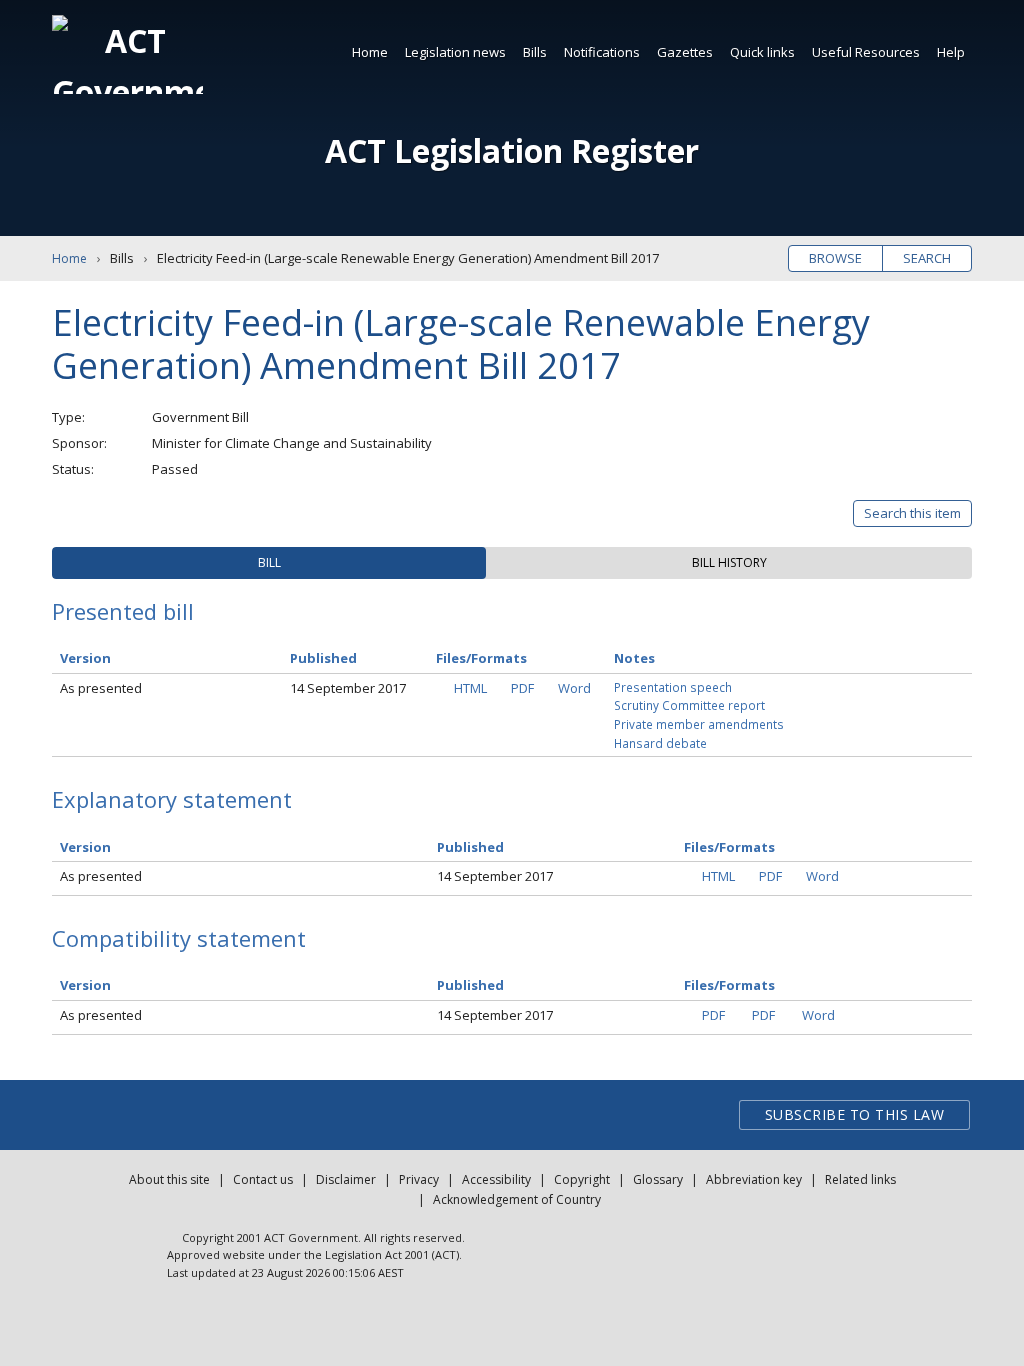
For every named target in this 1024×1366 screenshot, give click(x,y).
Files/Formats (481, 658)
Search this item (912, 513)
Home (370, 52)
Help (951, 52)
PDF (522, 688)
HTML (470, 688)
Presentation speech (673, 687)
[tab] (269, 563)
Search (927, 258)
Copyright (582, 1179)
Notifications (602, 52)
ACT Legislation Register (512, 150)
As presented (101, 688)
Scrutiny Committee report (689, 705)
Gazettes (685, 52)
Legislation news (455, 52)
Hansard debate (660, 743)
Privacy (419, 1179)
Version (85, 658)
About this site (169, 1179)
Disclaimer (346, 1179)
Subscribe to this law (855, 1114)
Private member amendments (699, 724)
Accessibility (496, 1179)
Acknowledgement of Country (517, 1199)
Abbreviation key (754, 1179)
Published (323, 658)
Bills (535, 52)
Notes (634, 658)
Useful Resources (866, 52)
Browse (835, 258)
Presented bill (123, 611)
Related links (860, 1179)
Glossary (658, 1179)
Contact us (263, 1179)
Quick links (762, 52)
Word (574, 688)
